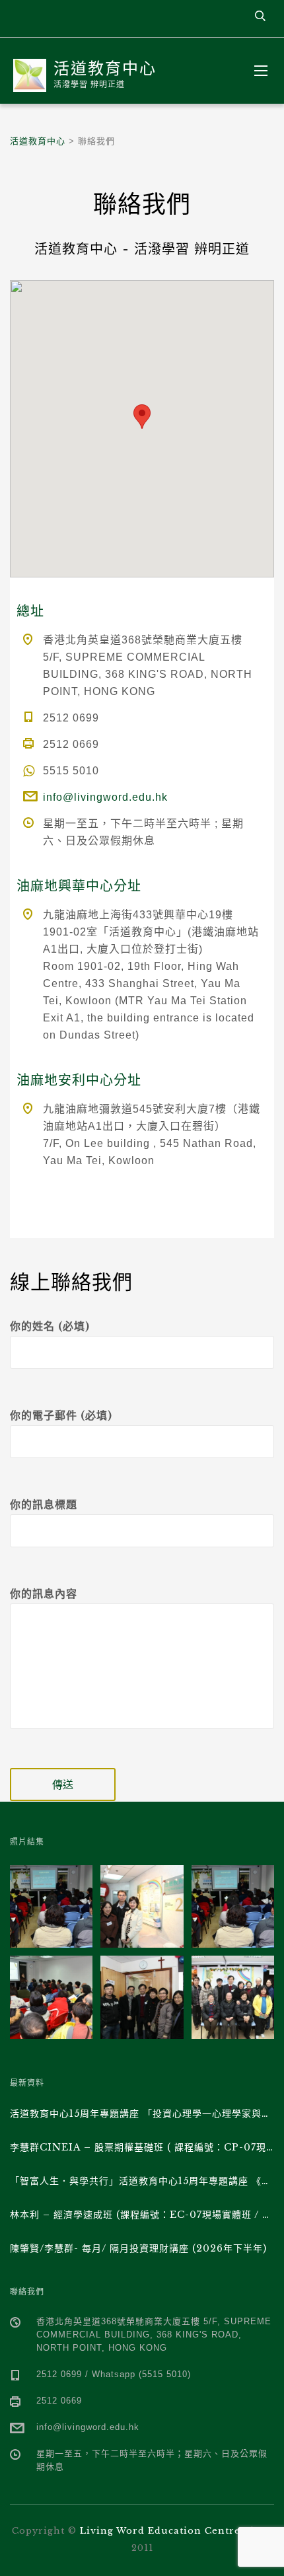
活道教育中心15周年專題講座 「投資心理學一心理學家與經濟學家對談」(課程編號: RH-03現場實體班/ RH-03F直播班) (142, 2114)
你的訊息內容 (44, 1594)
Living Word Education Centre (160, 2531)
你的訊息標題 (44, 1504)
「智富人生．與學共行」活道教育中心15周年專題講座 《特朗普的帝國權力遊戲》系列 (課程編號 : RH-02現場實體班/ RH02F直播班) (142, 2181)
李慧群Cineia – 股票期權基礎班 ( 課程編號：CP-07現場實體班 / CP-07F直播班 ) (142, 2147)
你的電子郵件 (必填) (61, 1415)
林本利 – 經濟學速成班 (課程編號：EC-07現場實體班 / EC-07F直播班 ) (142, 2215)
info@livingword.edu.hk (105, 797)
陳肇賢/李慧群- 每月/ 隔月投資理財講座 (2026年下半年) (138, 2248)
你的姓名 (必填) (50, 1326)
